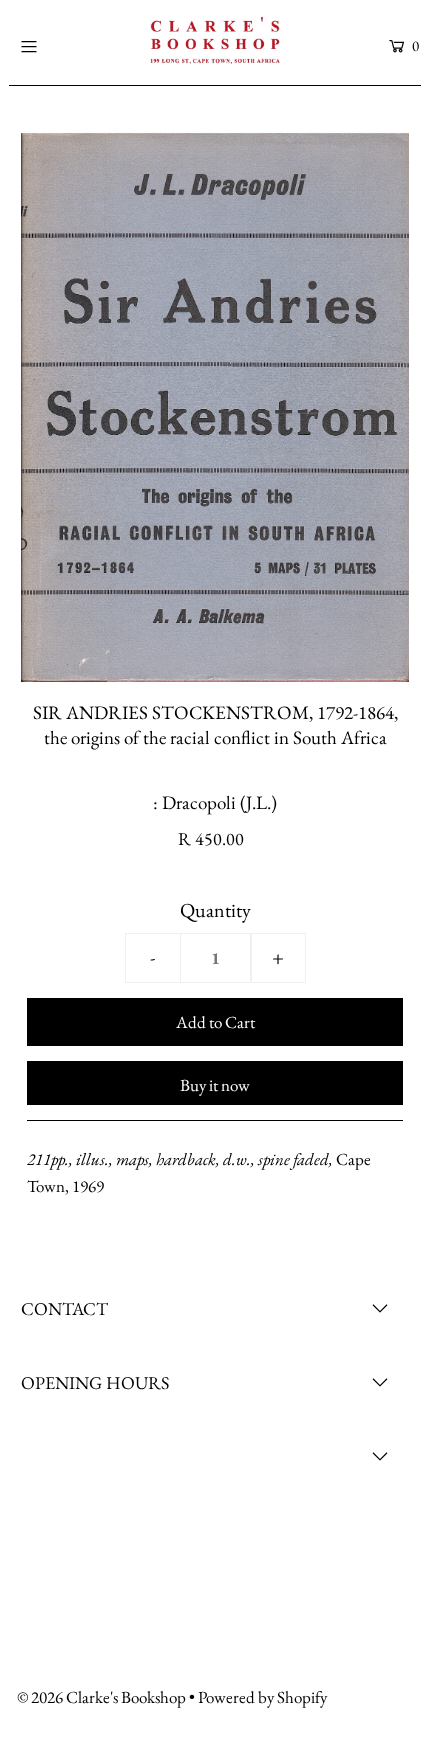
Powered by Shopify (262, 1697)
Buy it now (215, 1085)
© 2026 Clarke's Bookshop (101, 1697)
